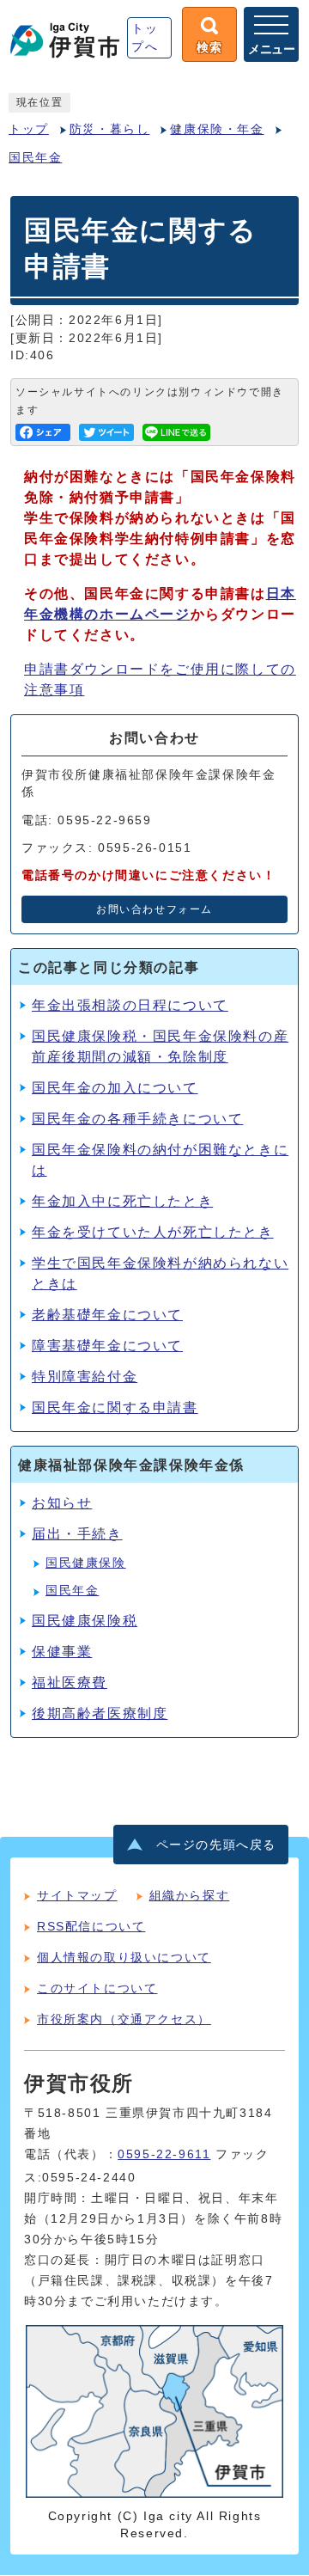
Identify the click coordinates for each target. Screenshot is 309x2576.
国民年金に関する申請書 (115, 1407)
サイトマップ (77, 1895)
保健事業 (62, 1652)
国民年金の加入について (115, 1088)
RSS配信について (91, 1926)
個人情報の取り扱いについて (124, 1957)
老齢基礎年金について (107, 1315)
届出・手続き (77, 1534)
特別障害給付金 (85, 1377)
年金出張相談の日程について (130, 1005)
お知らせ (62, 1503)
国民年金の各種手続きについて (137, 1119)
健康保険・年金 (217, 129)
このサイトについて (97, 1988)
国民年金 (35, 158)
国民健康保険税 (85, 1621)
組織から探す (190, 1895)
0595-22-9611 (164, 2154)
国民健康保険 (86, 1563)
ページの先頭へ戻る (216, 1845)
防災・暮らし (110, 129)
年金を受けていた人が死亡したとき (153, 1232)
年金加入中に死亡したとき (122, 1201)
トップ (29, 129)
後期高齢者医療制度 (100, 1713)
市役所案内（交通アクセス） (124, 2019)
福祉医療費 (70, 1683)
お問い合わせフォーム (154, 909)
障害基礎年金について (107, 1346)
